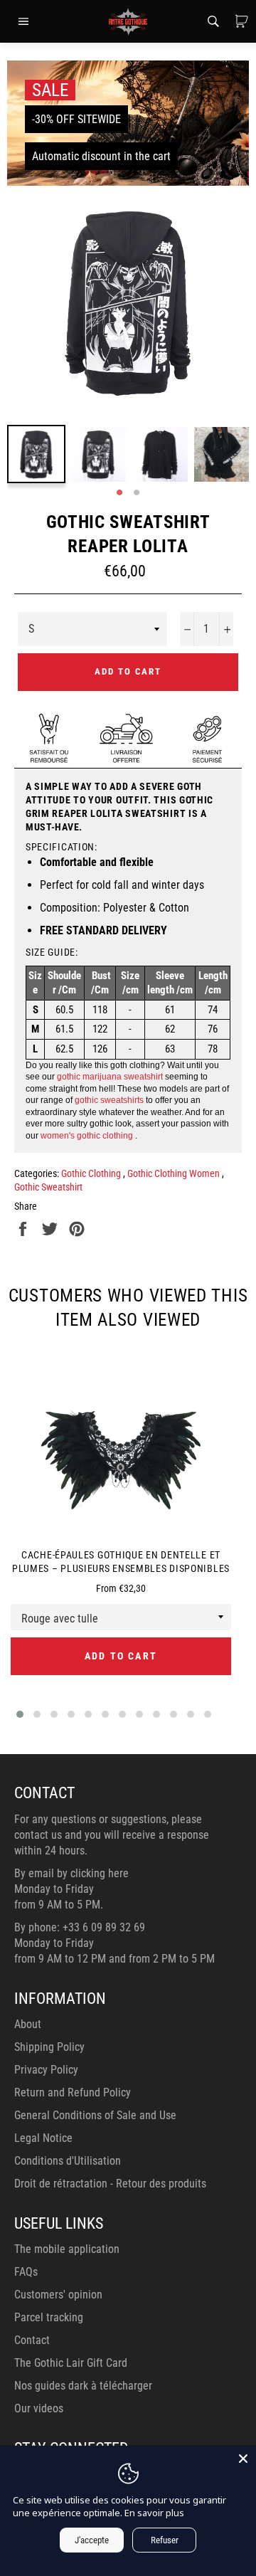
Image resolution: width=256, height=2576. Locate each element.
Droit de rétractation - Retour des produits (110, 2184)
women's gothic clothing (87, 1136)
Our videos (39, 2408)
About (28, 2024)
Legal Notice (43, 2138)
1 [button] (119, 493)
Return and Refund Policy (73, 2092)
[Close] (243, 2459)
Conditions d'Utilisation (68, 2161)
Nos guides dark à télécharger (83, 2386)
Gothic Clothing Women (175, 1173)
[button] (20, 1714)
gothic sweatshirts (109, 1100)
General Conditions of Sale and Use (95, 2115)
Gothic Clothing (92, 1173)
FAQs (26, 2272)
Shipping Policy (49, 2047)
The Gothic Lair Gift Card (71, 2363)
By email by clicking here (71, 1873)
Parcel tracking (49, 2317)
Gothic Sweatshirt (48, 1187)
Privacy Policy (46, 2070)
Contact (32, 2340)
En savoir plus (154, 2513)
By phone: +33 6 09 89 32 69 (80, 1927)
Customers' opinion (58, 2295)
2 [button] (137, 493)
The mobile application (67, 2249)
